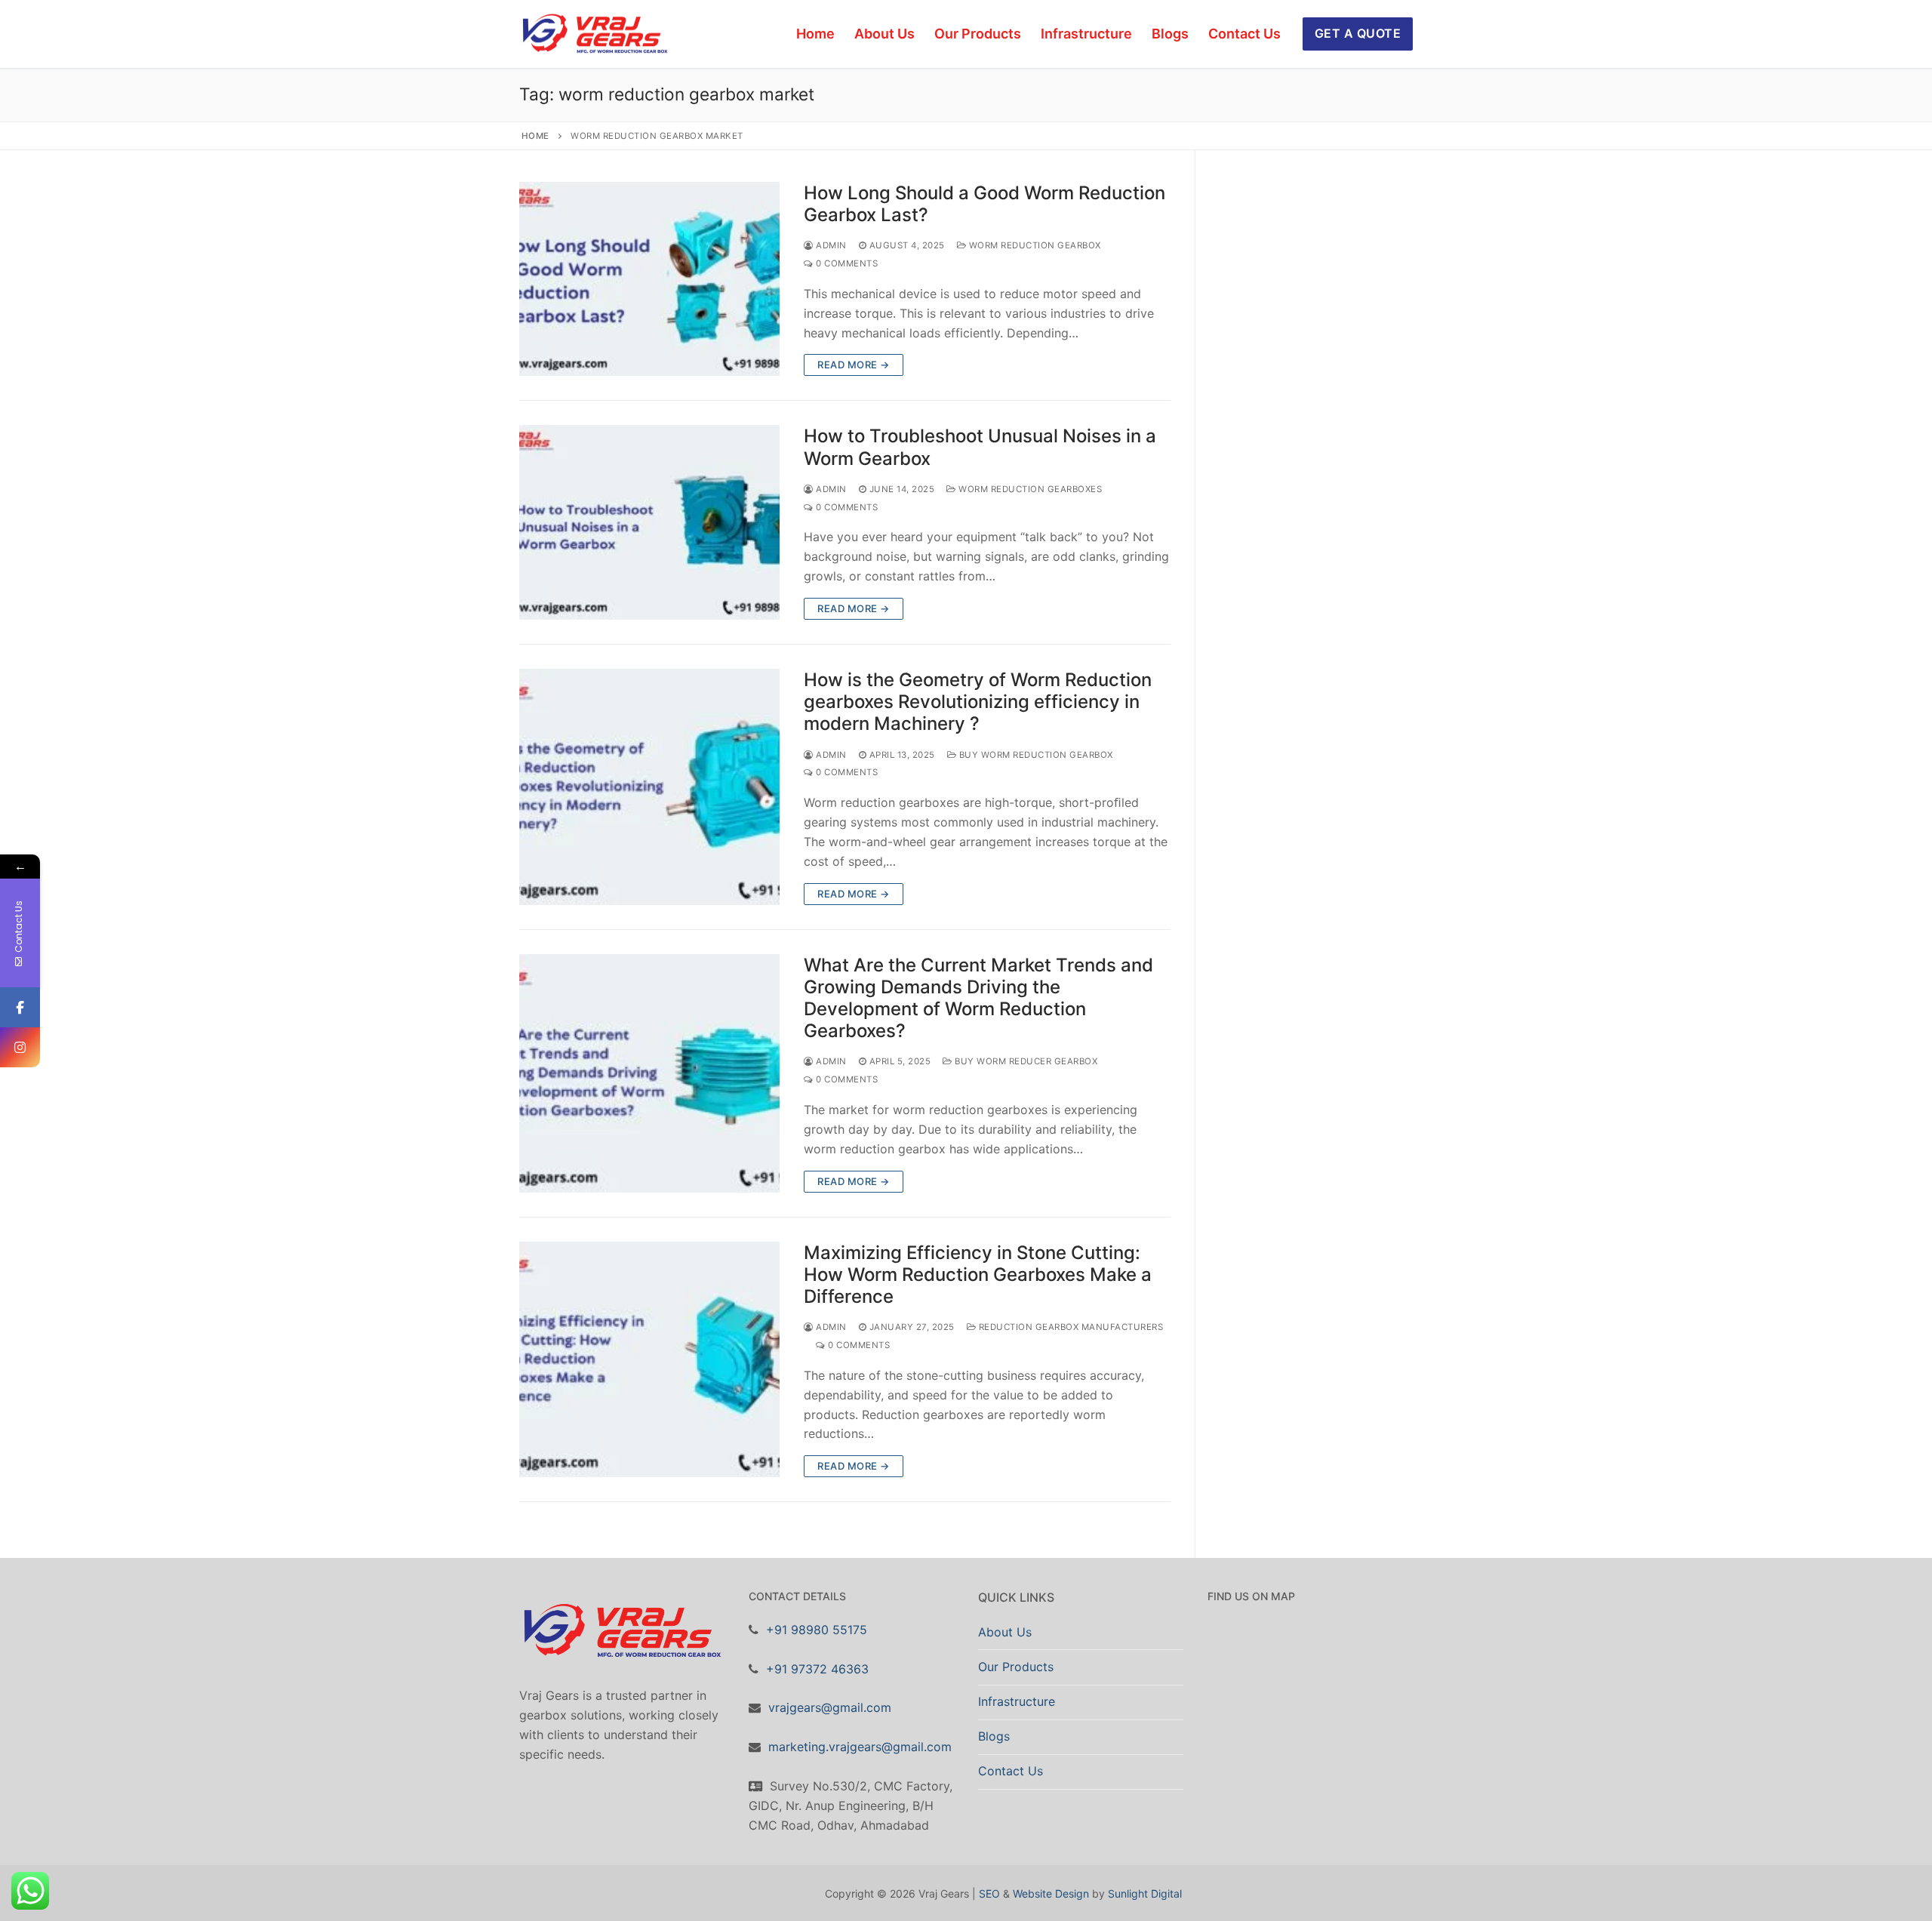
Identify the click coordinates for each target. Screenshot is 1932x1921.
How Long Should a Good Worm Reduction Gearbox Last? (984, 204)
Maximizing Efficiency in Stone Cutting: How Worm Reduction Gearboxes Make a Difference (978, 1275)
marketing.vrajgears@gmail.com (860, 1747)
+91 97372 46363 (817, 1669)
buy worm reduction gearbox (1035, 755)
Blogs (994, 1736)
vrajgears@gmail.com (830, 1707)
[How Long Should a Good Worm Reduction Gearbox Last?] (649, 279)
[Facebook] (20, 1007)
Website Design (1051, 1893)
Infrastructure (1017, 1701)
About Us (1005, 1632)
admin (830, 245)
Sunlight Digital (1145, 1893)
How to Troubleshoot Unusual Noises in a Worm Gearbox (980, 447)
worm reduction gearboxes (1029, 489)
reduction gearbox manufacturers (1069, 1327)
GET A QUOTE (1358, 33)
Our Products (1016, 1667)
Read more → (854, 365)
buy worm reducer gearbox (1025, 1061)
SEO (989, 1893)
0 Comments (846, 263)
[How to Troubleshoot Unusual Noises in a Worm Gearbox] (649, 522)
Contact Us (1011, 1771)
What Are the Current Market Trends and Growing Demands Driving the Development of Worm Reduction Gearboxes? (978, 998)
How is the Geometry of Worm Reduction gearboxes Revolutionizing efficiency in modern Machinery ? (978, 702)
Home (535, 136)
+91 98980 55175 (817, 1630)
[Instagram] (20, 1047)
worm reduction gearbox (1034, 245)
